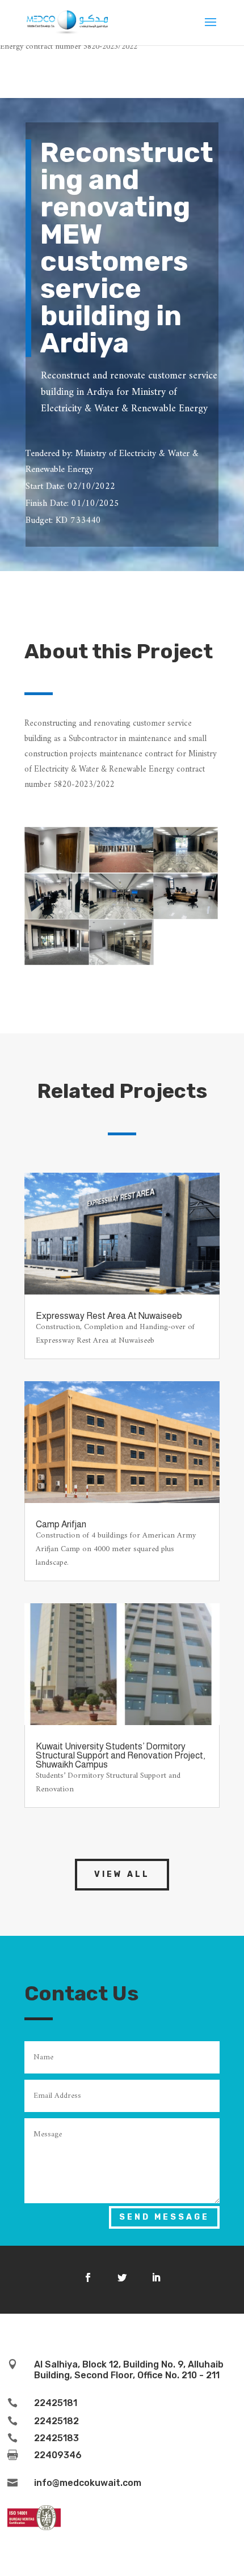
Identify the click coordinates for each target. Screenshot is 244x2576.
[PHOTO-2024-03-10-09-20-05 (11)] (186, 870)
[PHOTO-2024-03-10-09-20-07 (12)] (186, 916)
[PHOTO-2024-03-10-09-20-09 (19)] (121, 916)
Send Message (164, 2217)
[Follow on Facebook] (88, 2277)
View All (122, 1874)
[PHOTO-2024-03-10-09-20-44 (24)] (121, 962)
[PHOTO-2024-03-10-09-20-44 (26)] (57, 962)
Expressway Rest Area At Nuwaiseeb (109, 1316)
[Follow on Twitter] (122, 2277)
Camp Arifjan (61, 1524)
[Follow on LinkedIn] (156, 2277)
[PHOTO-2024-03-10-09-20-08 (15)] (57, 916)
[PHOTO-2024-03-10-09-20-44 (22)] (121, 870)
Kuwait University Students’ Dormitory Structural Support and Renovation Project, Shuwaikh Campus (120, 1755)
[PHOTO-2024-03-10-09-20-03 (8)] (57, 870)
